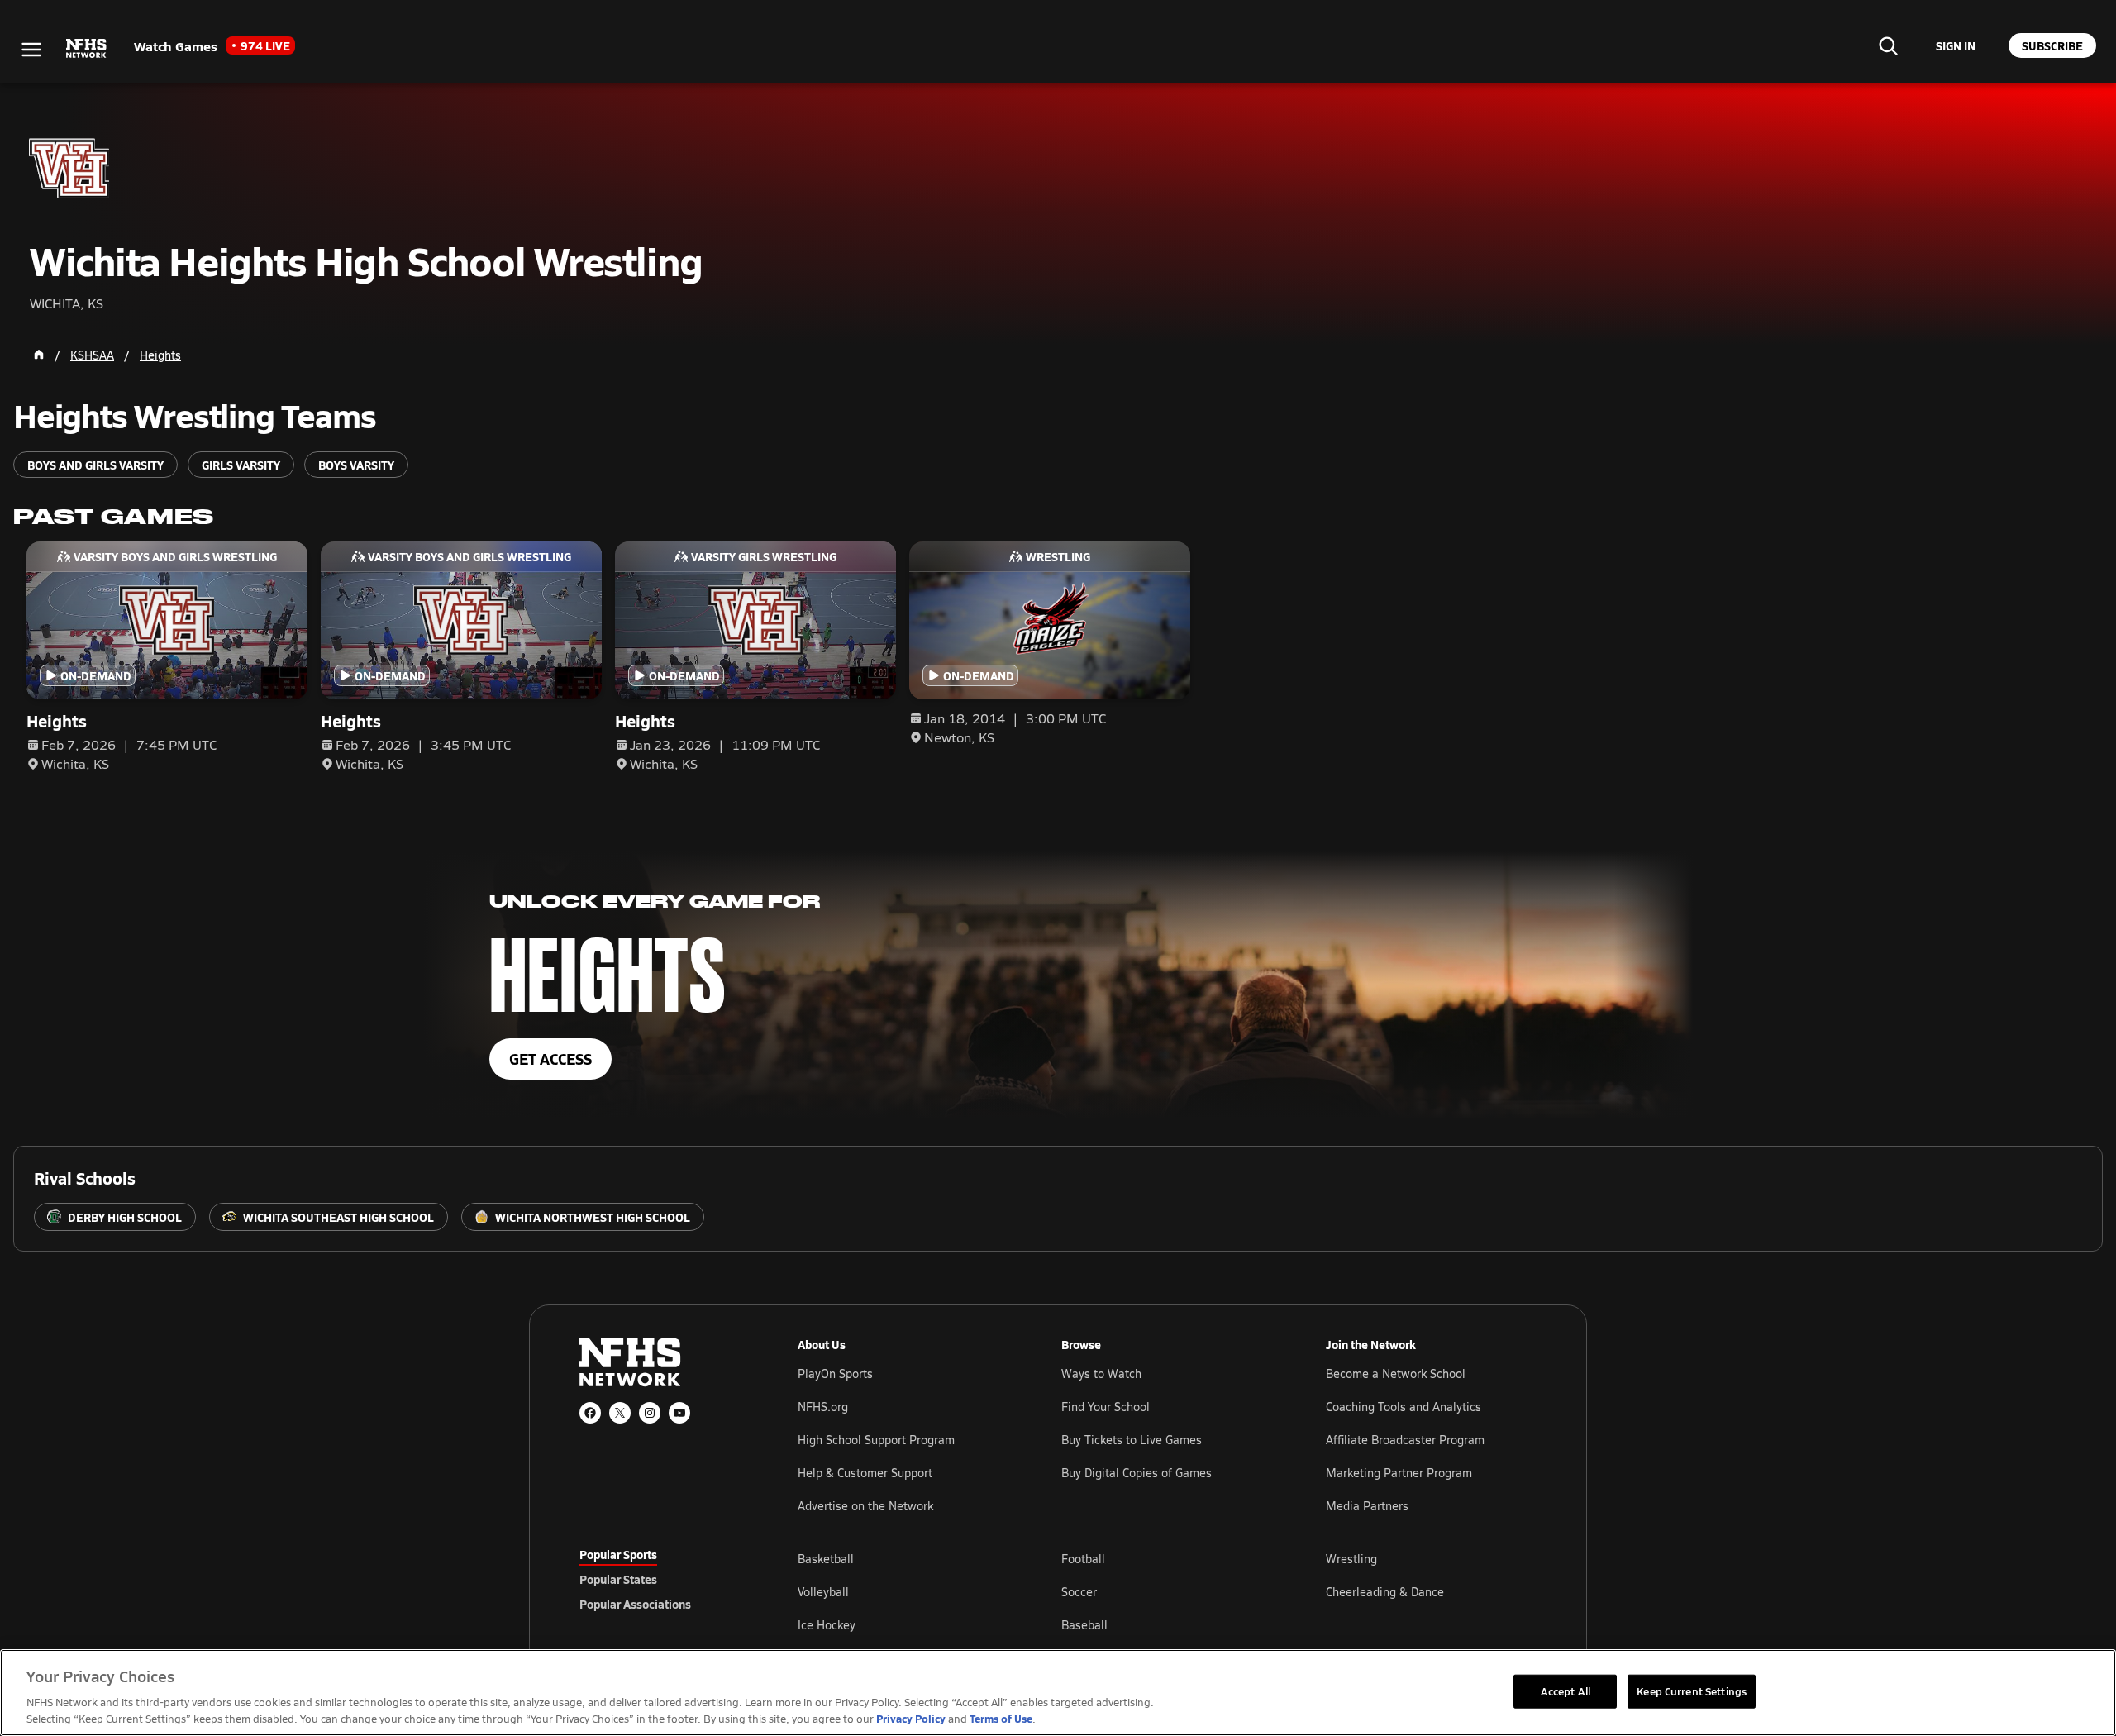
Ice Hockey (827, 1625)
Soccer (1079, 1592)
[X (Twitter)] (620, 1413)
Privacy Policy (911, 1718)
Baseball (1084, 1625)
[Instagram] (650, 1413)
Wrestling (1351, 1559)
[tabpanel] (1167, 1591)
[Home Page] (39, 355)
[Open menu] (31, 50)
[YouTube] (679, 1413)
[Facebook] (590, 1413)
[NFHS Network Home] (87, 49)
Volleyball (823, 1592)
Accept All (1566, 1691)
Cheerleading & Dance (1385, 1592)
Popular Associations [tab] (635, 1604)
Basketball (826, 1559)
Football (1083, 1559)
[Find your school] (1888, 45)
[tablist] (662, 1579)
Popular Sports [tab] (618, 1554)
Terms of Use (1001, 1718)
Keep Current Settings (1692, 1691)
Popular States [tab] (618, 1579)
